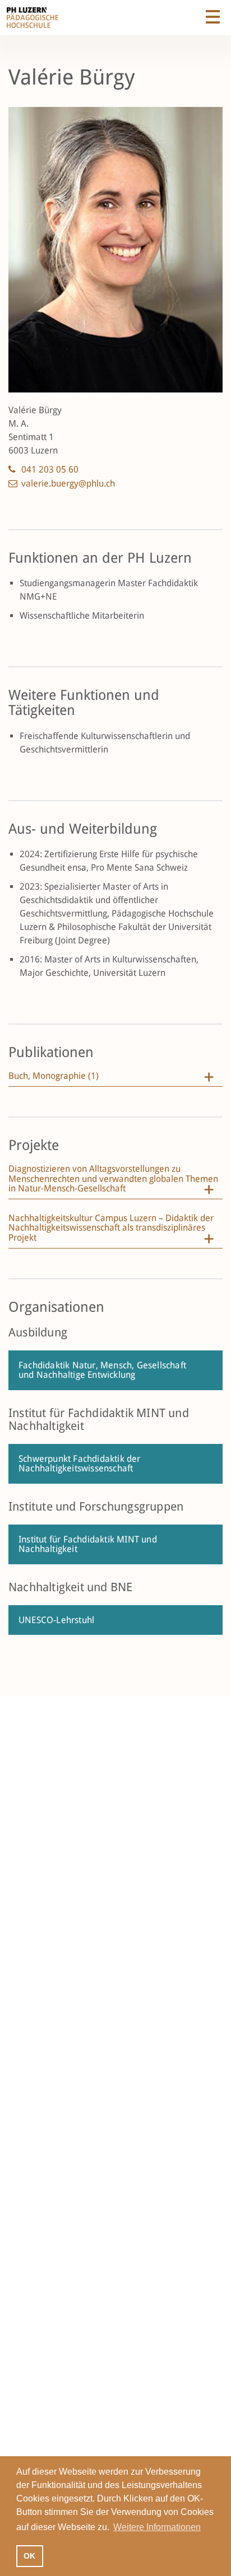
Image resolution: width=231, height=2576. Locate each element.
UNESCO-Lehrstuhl (56, 1620)
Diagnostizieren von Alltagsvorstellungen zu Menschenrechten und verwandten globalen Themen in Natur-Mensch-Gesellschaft (113, 1179)
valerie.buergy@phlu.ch (68, 483)
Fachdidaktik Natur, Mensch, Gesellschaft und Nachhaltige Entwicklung (102, 1370)
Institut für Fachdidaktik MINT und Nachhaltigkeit (88, 1544)
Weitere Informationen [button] (157, 2527)
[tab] (115, 1079)
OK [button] (29, 2556)
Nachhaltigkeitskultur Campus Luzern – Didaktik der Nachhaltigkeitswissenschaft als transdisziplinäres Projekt (111, 1228)
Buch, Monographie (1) (54, 1076)
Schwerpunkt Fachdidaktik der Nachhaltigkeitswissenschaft (80, 1464)
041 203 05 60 (50, 469)
